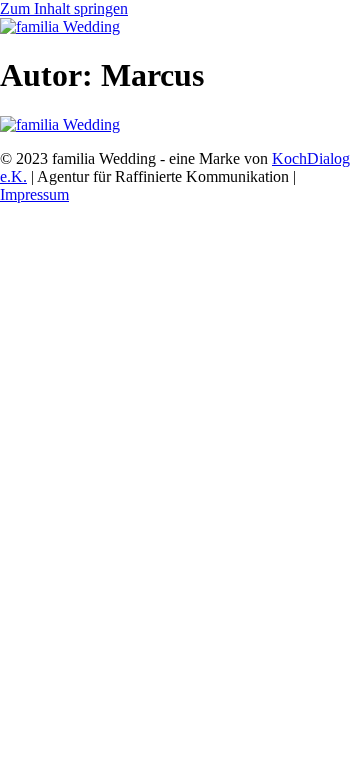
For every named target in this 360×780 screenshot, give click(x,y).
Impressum (34, 194)
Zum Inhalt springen (64, 8)
